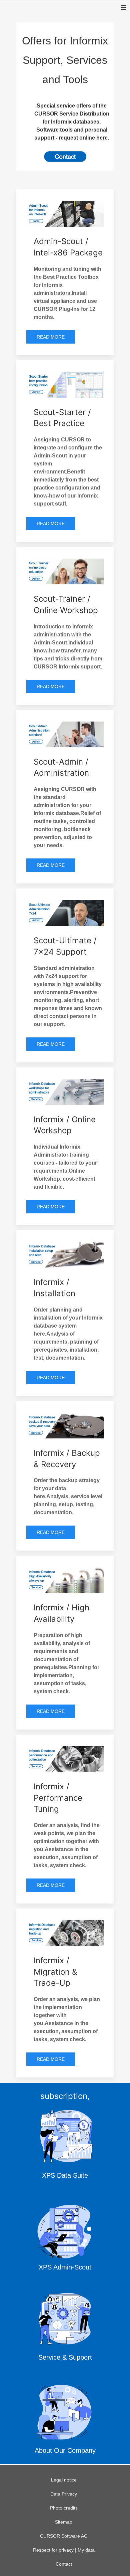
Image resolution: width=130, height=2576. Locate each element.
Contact (64, 2564)
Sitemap (64, 2522)
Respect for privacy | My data (64, 2550)
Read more (51, 337)
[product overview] (65, 157)
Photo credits (64, 2508)
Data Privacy (64, 2494)
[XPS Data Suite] (65, 2146)
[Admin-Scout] (65, 2237)
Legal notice (64, 2480)
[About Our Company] (65, 2421)
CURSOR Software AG (64, 2536)
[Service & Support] (65, 2329)
